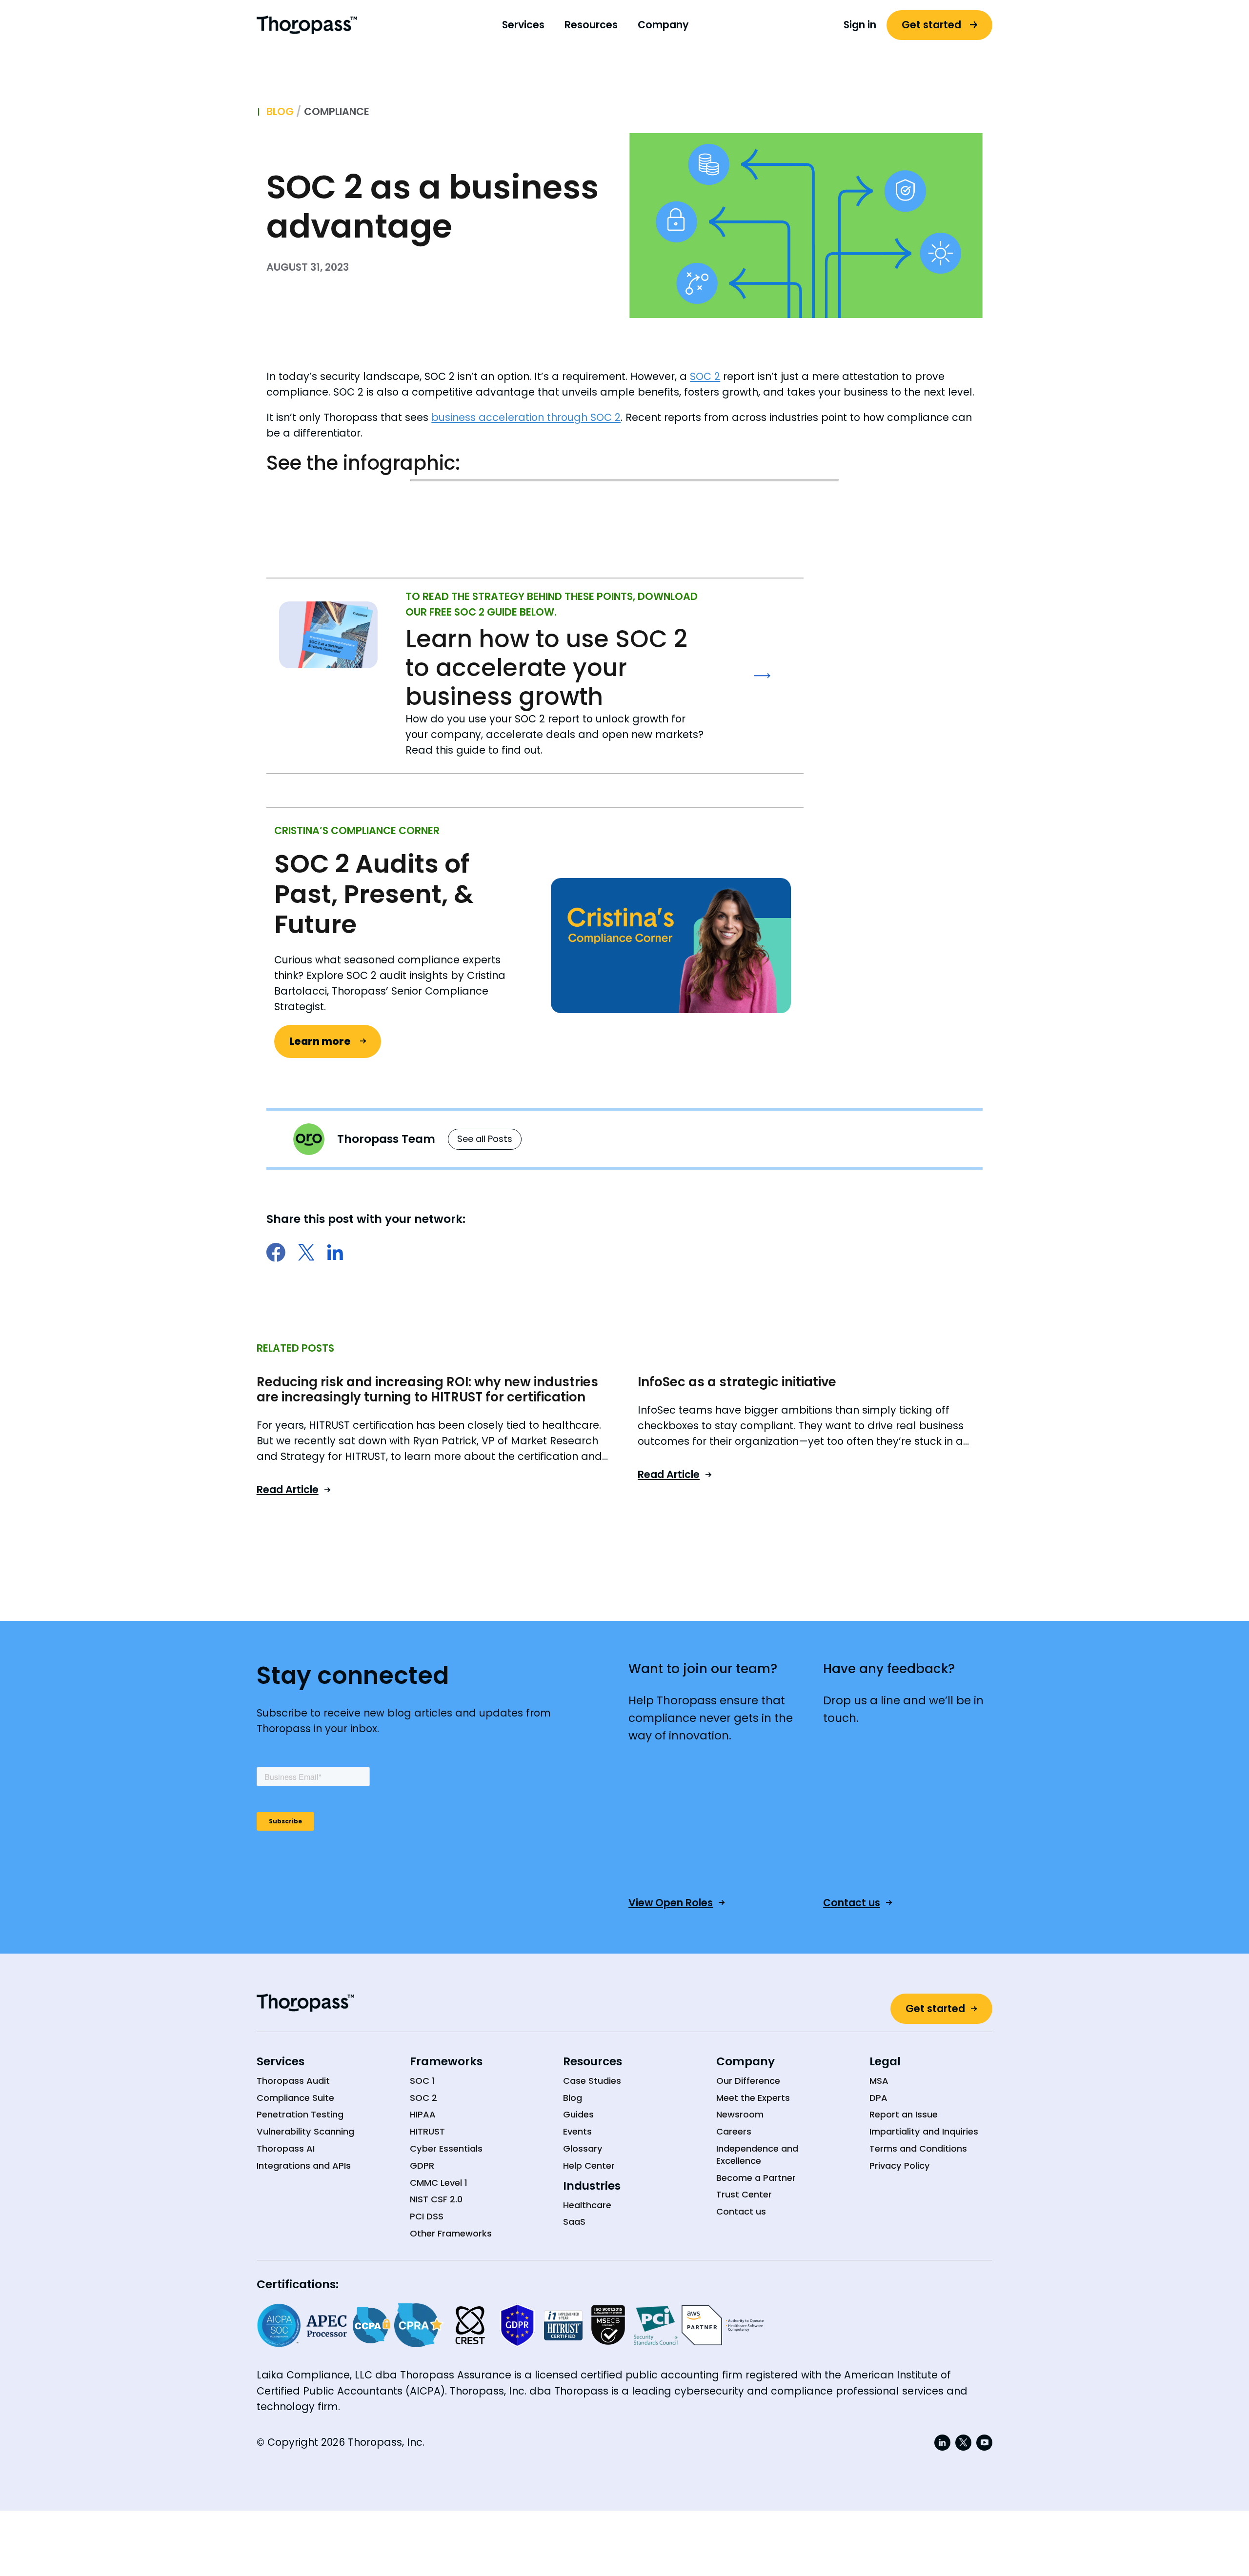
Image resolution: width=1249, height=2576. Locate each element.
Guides (578, 2115)
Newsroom (740, 2115)
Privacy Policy (900, 2166)
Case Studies (592, 2081)
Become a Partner (756, 2178)
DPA (878, 2098)
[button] (523, 25)
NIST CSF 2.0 (436, 2199)
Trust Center (744, 2195)
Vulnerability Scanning (305, 2132)
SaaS (574, 2222)
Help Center (589, 2166)
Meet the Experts (753, 2098)
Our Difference (748, 2081)
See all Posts (485, 1139)
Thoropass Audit (293, 2081)
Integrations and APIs (304, 2166)
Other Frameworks (451, 2234)
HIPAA (423, 2115)
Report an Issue (904, 2115)
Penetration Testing (300, 2115)
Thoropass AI (286, 2149)
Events (577, 2132)
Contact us (741, 2212)
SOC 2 (705, 376)
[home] (307, 25)
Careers (734, 2132)
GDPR (422, 2166)
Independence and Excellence (757, 2155)
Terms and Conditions (918, 2149)
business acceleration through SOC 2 (526, 417)
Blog (280, 112)
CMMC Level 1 (439, 2183)
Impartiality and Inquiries (924, 2132)
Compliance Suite (295, 2098)
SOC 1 (422, 2081)
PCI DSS (427, 2217)
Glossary (583, 2149)
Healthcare (587, 2205)
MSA (879, 2081)
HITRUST (427, 2132)
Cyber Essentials (446, 2149)
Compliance (337, 111)
